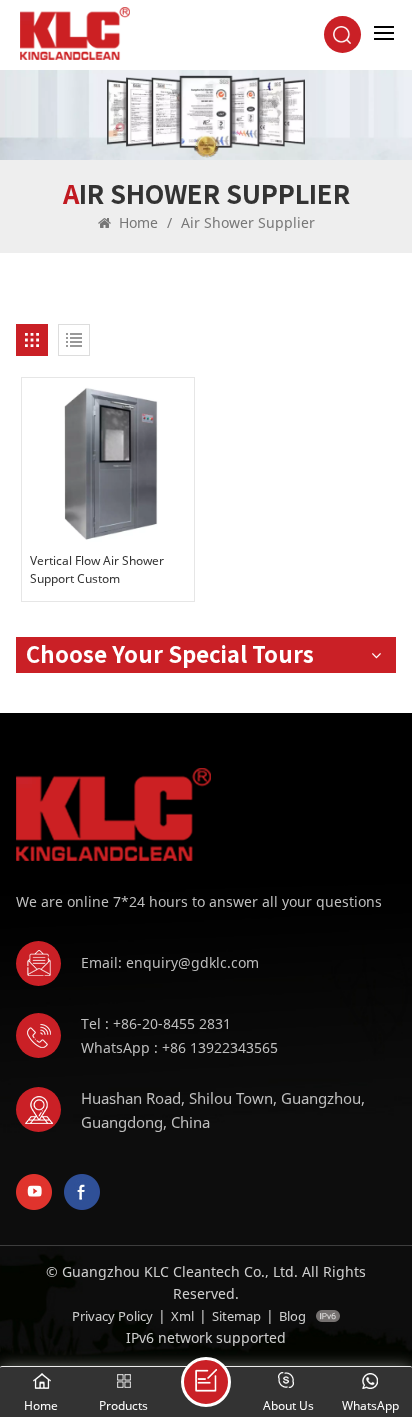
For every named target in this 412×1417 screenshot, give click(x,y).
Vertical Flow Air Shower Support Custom (97, 569)
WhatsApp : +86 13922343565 (179, 1047)
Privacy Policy (112, 1316)
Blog (292, 1316)
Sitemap (236, 1316)
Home (136, 222)
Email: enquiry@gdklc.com (170, 962)
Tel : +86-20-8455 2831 (156, 1023)
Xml (182, 1316)
